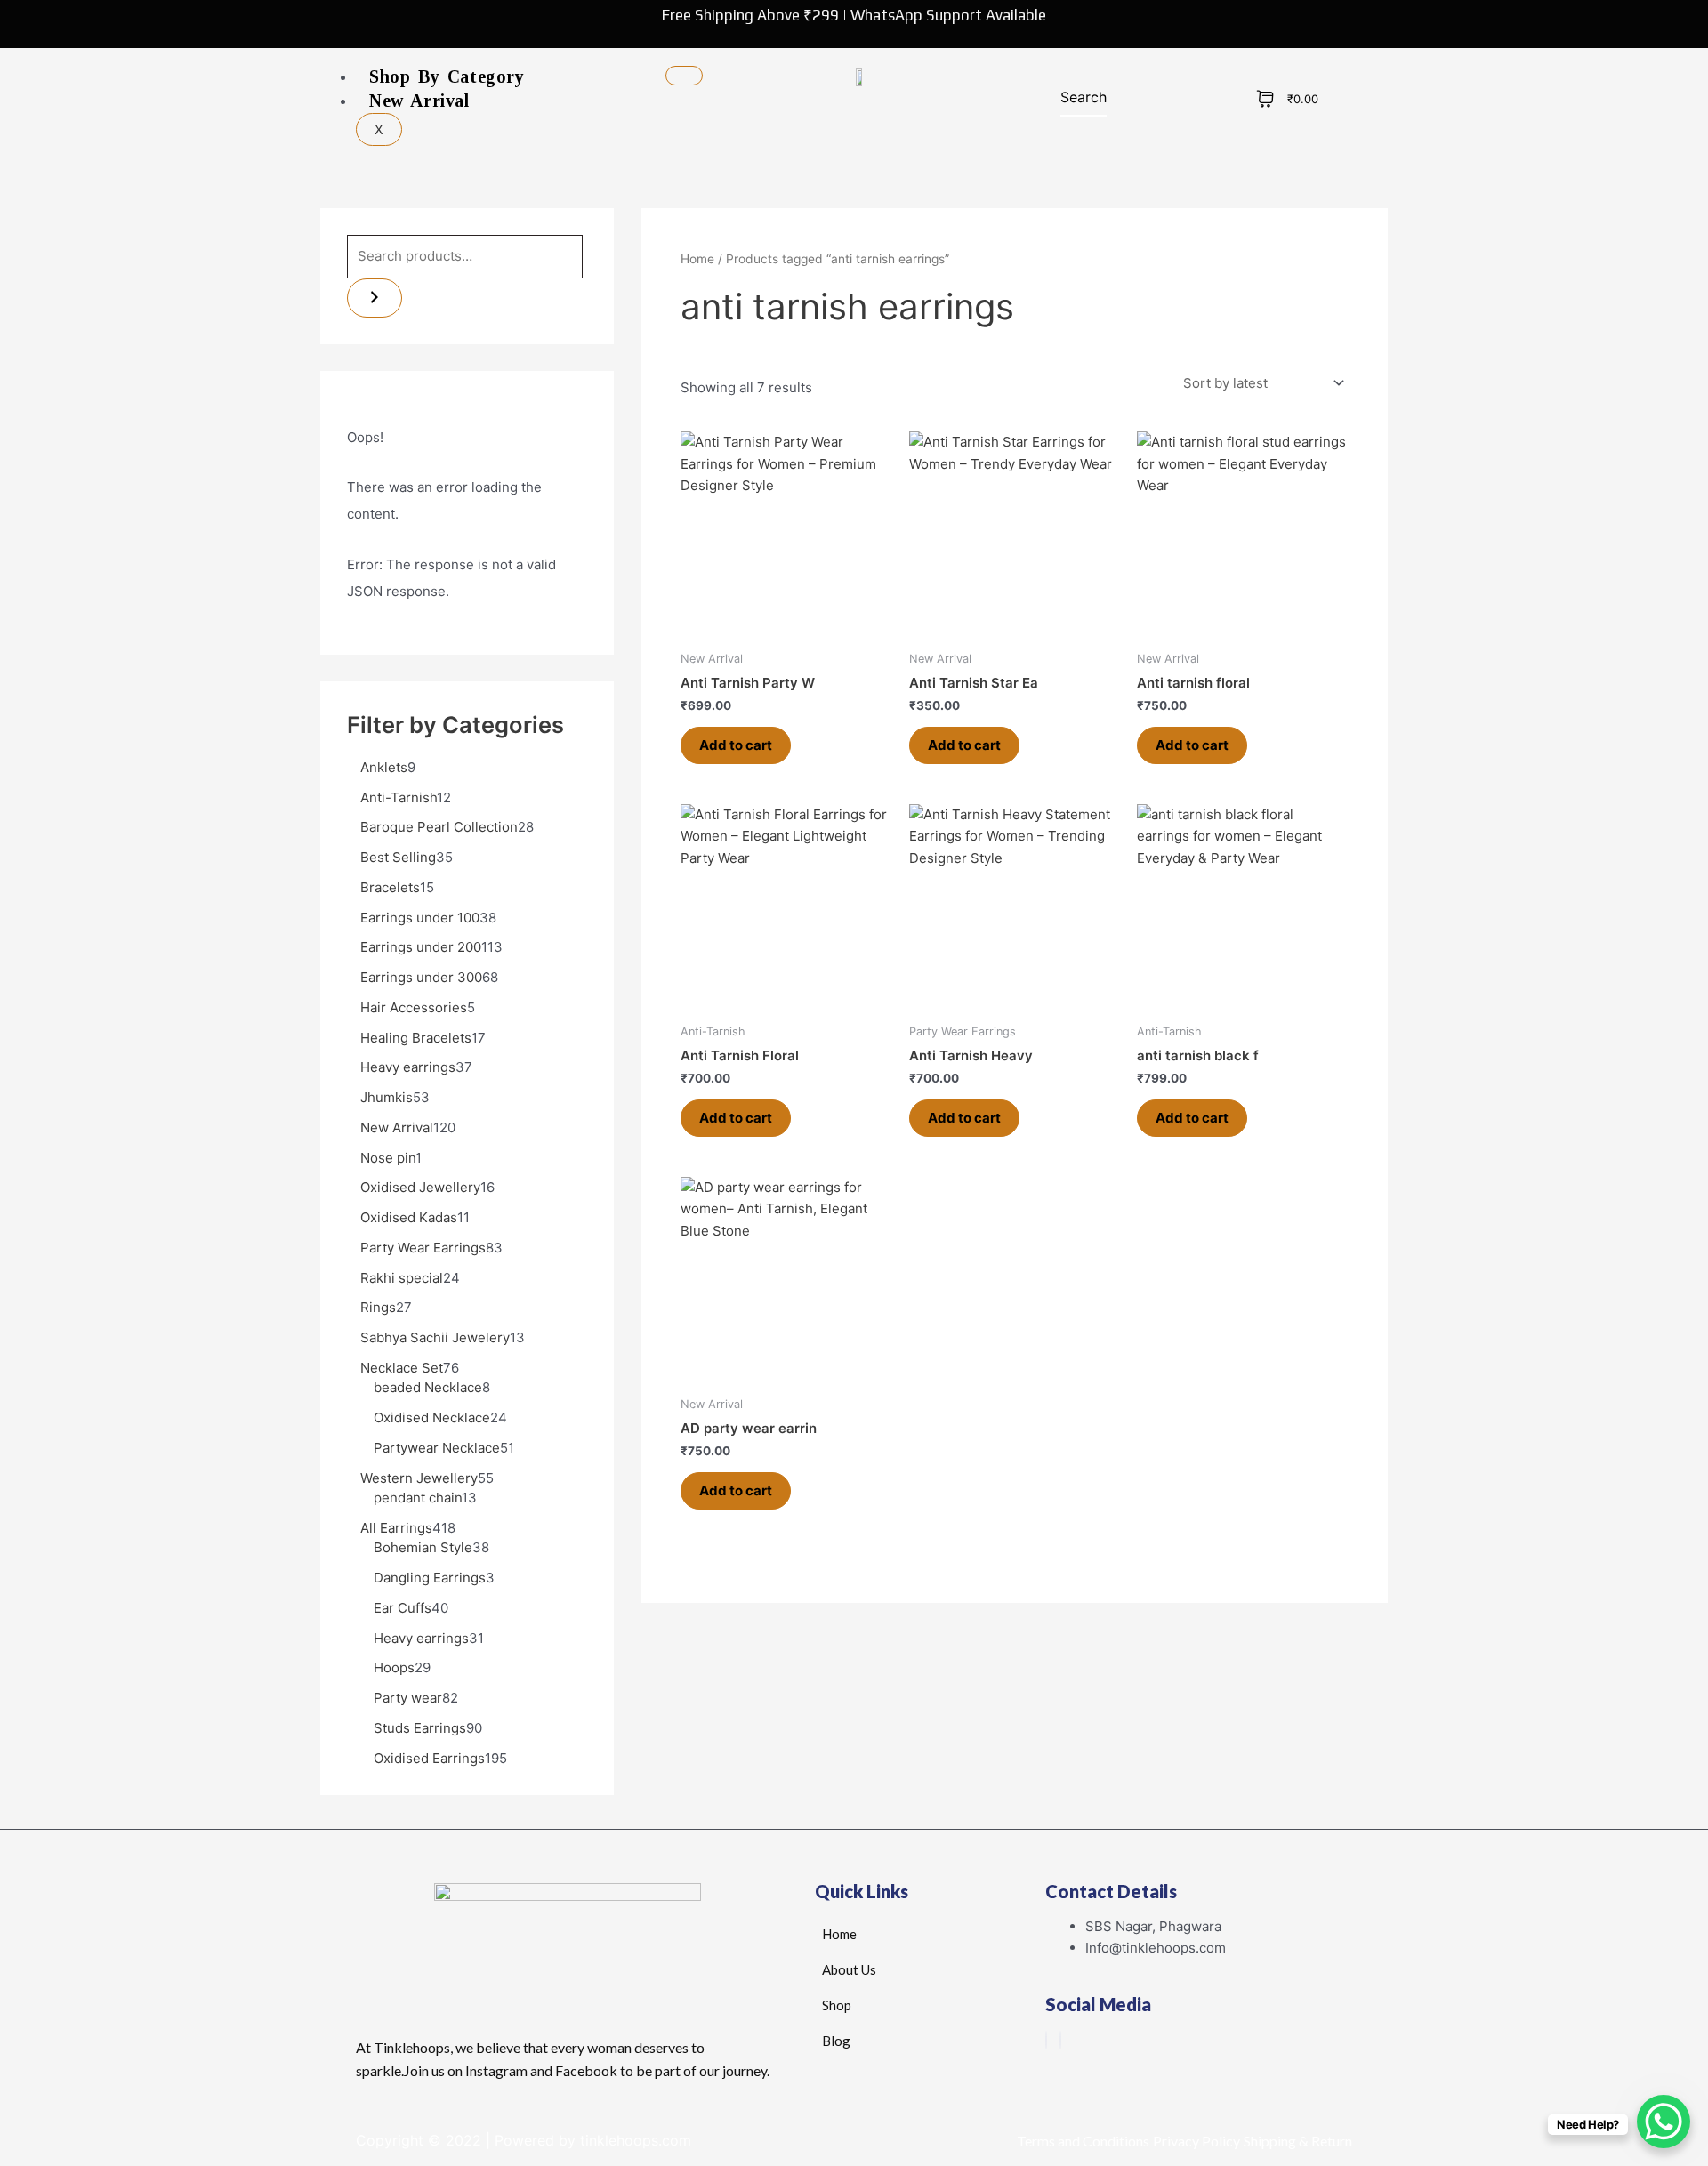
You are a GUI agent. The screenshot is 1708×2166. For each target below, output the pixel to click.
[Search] (375, 298)
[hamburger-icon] (684, 76)
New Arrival (419, 101)
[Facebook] (1046, 2040)
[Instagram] (1060, 2040)
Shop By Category (447, 76)
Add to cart (736, 745)
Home (697, 259)
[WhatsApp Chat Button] (1664, 2122)
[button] (1072, 101)
